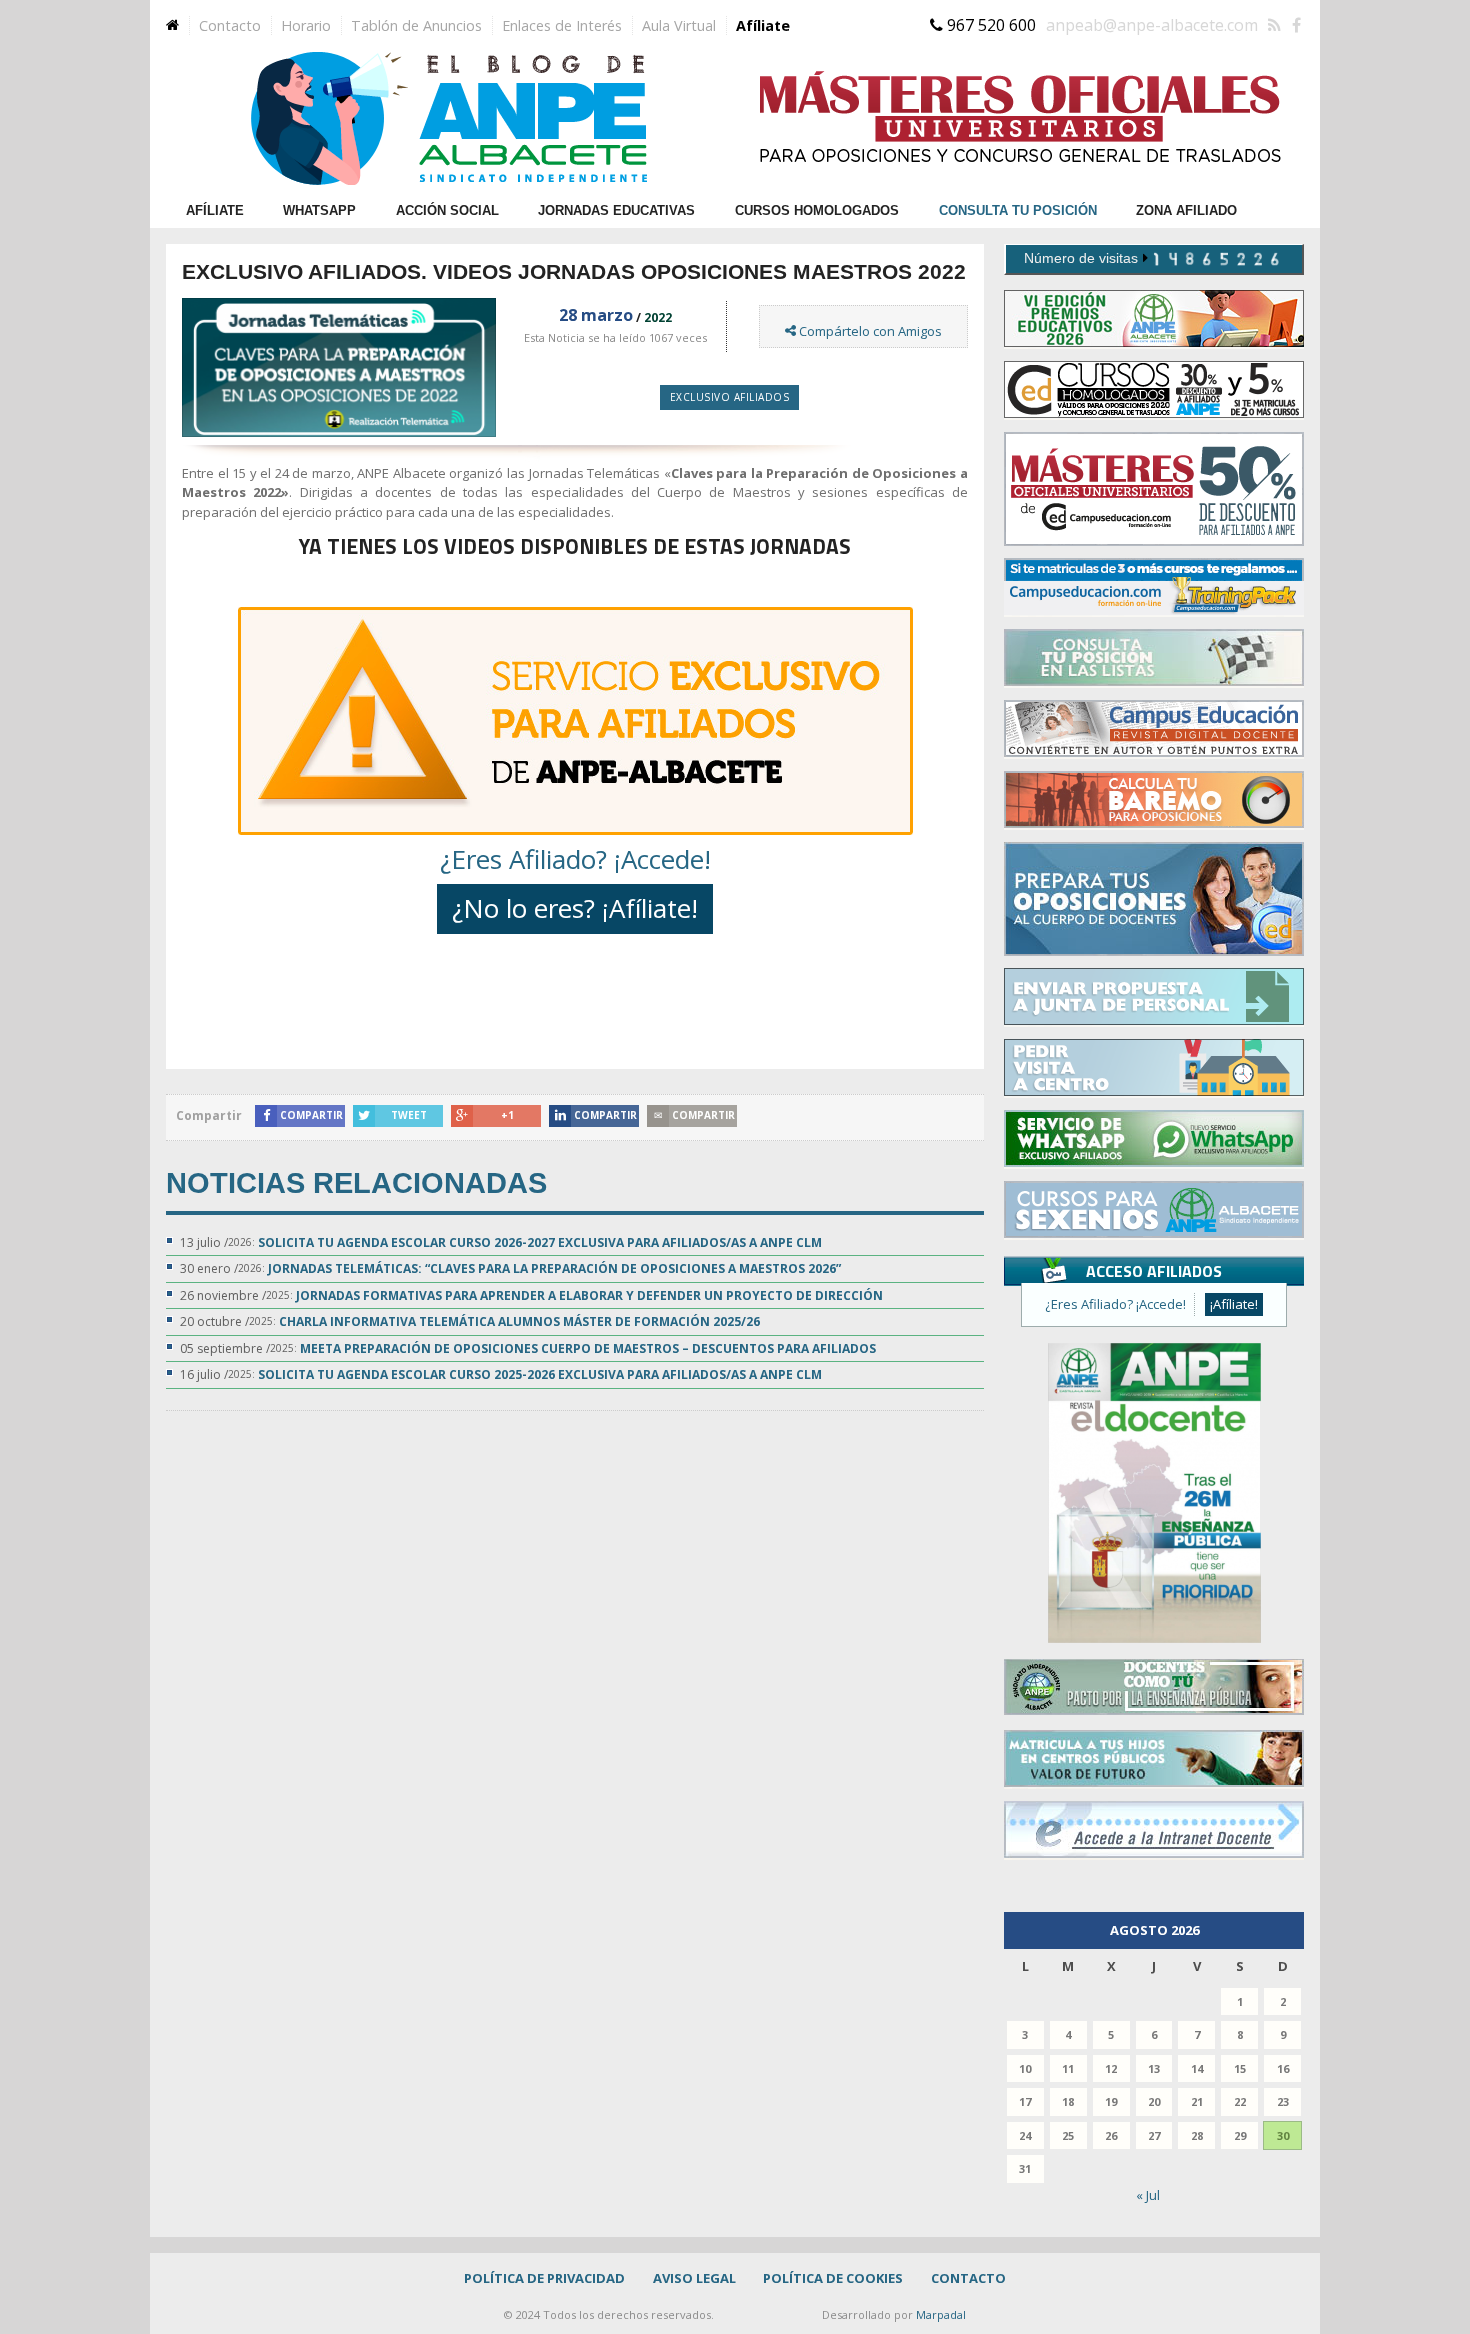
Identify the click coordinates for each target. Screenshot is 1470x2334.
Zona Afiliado (1186, 210)
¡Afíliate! (1234, 1304)
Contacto (230, 25)
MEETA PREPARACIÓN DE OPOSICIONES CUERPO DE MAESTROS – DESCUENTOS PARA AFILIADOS (588, 1348)
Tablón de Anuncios (416, 25)
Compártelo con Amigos (869, 331)
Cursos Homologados (817, 210)
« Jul (1148, 2195)
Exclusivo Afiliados (730, 397)
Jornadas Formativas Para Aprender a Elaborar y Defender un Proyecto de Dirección (589, 1295)
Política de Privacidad (544, 2278)
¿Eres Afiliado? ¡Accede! (575, 859)
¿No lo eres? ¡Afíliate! (575, 908)
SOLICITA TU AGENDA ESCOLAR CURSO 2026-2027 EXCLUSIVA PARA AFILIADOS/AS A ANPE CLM (540, 1242)
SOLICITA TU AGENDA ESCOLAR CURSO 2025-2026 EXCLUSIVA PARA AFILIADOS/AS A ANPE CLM (540, 1374)
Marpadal (941, 2314)
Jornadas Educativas (616, 210)
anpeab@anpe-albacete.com (1152, 25)
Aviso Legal (694, 2278)
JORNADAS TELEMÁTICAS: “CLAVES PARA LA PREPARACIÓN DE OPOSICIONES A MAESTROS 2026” (554, 1268)
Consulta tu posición (1018, 210)
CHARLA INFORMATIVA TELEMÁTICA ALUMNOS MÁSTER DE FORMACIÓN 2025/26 (519, 1321)
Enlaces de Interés (562, 25)
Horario (306, 25)
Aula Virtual (679, 25)
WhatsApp (319, 210)
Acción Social (447, 210)
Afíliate (763, 25)
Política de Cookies (833, 2278)
